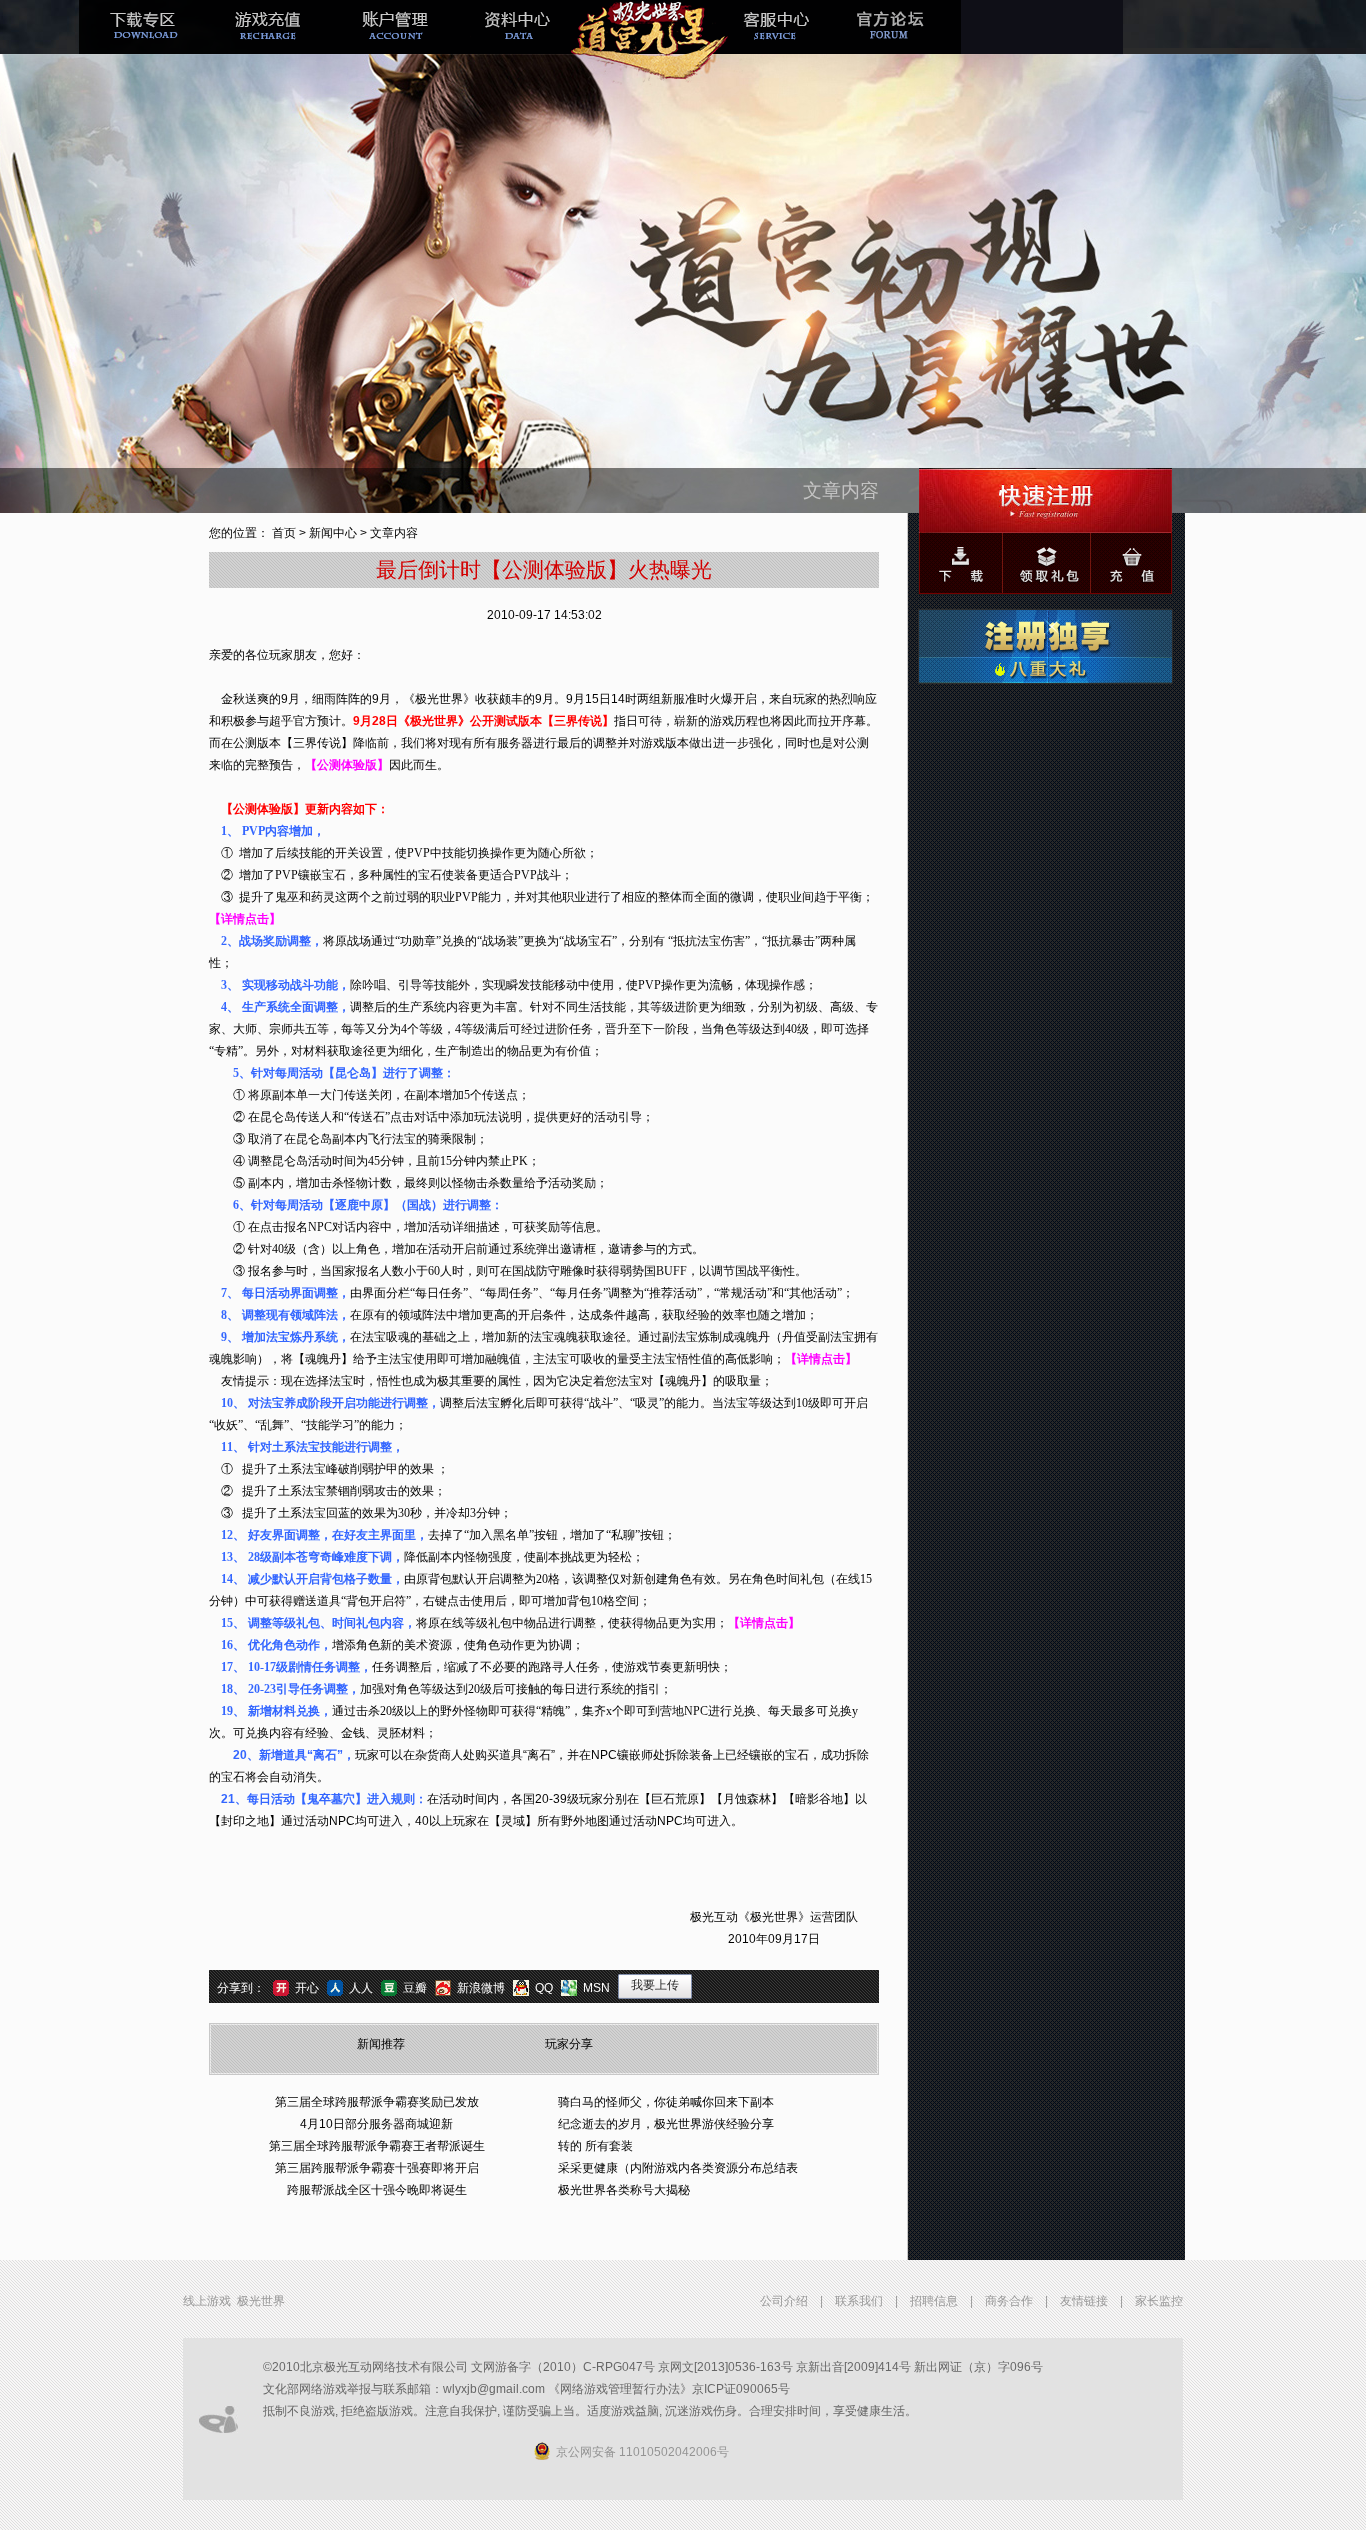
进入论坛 (898, 42)
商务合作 (1009, 2301)
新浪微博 (481, 1988)
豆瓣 (415, 1988)
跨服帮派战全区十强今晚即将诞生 (377, 2190)
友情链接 (1084, 2301)
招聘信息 (934, 2301)
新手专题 (646, 42)
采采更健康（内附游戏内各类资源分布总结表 (678, 2168)
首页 (284, 533)
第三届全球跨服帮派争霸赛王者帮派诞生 (377, 2146)
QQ (544, 1988)
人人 (361, 1988)
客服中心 (772, 42)
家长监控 (1159, 2301)
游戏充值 (268, 42)
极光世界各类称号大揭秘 (624, 2190)
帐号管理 (394, 42)
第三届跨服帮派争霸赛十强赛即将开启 (377, 2168)
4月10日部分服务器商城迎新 (376, 2124)
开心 (307, 1988)
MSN (596, 1988)
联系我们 (859, 2301)
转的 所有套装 (595, 2146)
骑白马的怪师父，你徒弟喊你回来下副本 (666, 2102)
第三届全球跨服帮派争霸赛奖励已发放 (377, 2102)
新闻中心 (333, 533)
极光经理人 (520, 42)
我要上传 (655, 1985)
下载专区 (142, 42)
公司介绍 (784, 2301)
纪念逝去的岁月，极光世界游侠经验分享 (666, 2124)
